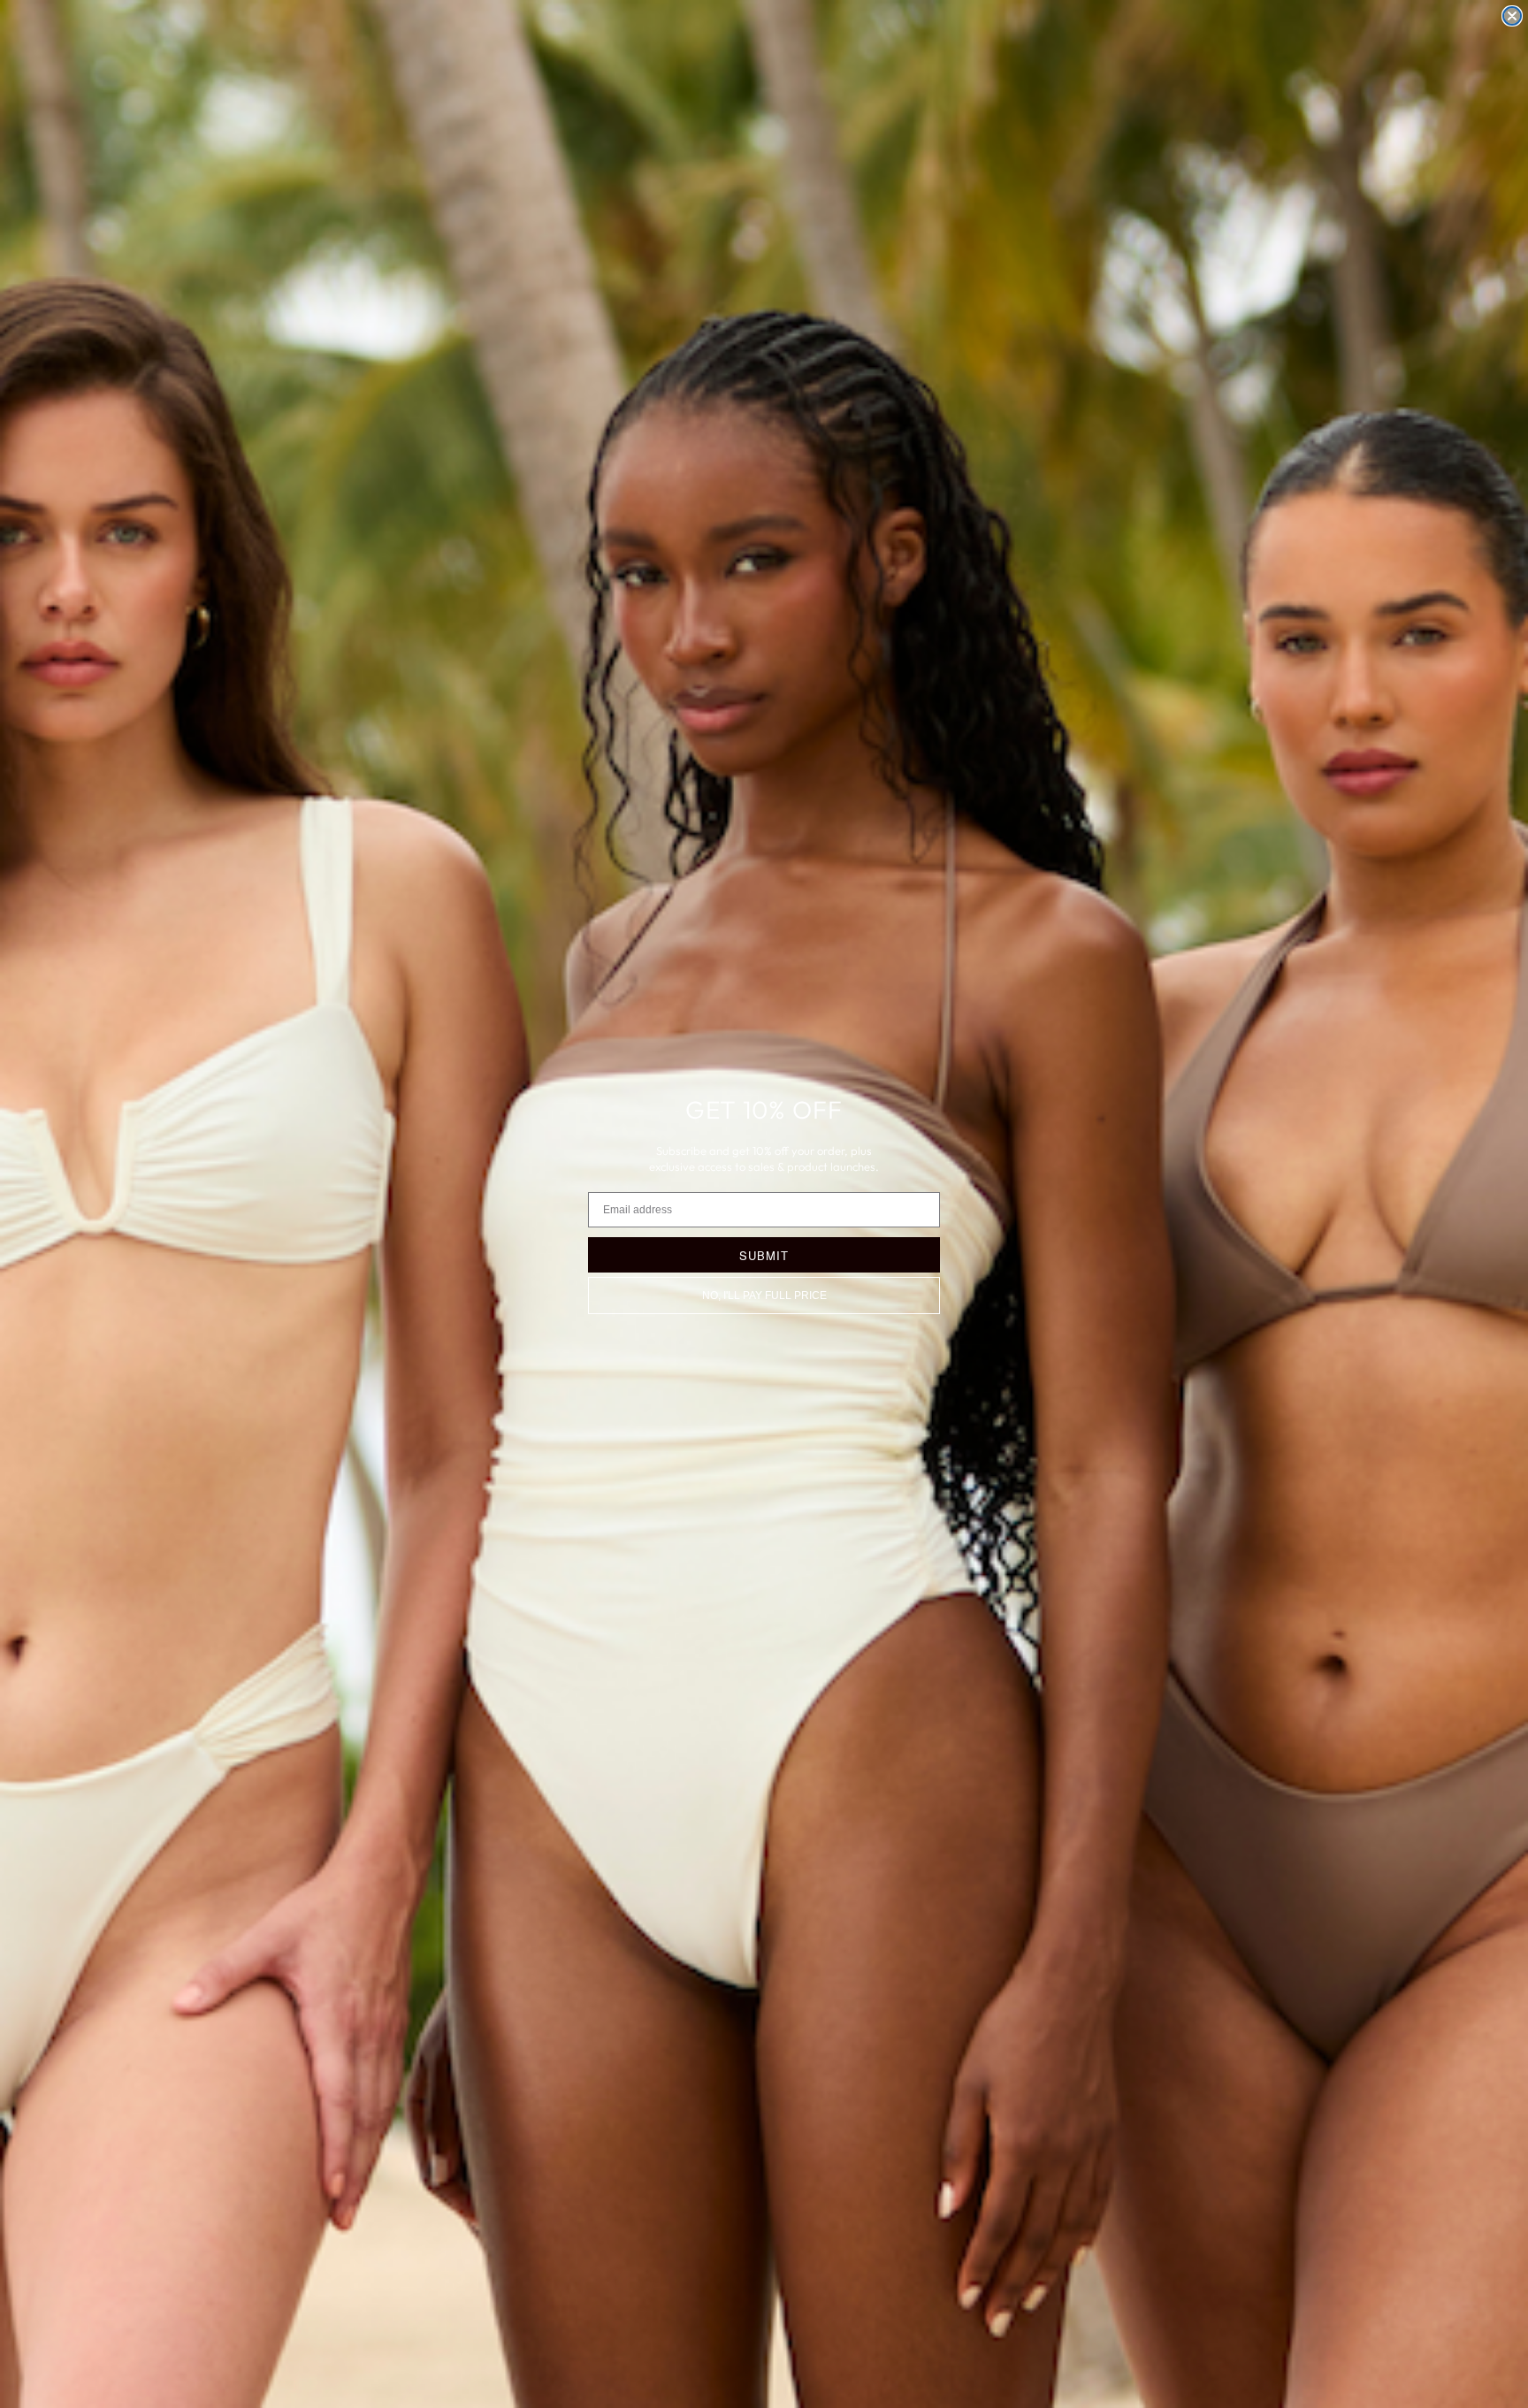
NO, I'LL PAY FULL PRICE (764, 1296)
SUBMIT (764, 1255)
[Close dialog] (1512, 16)
